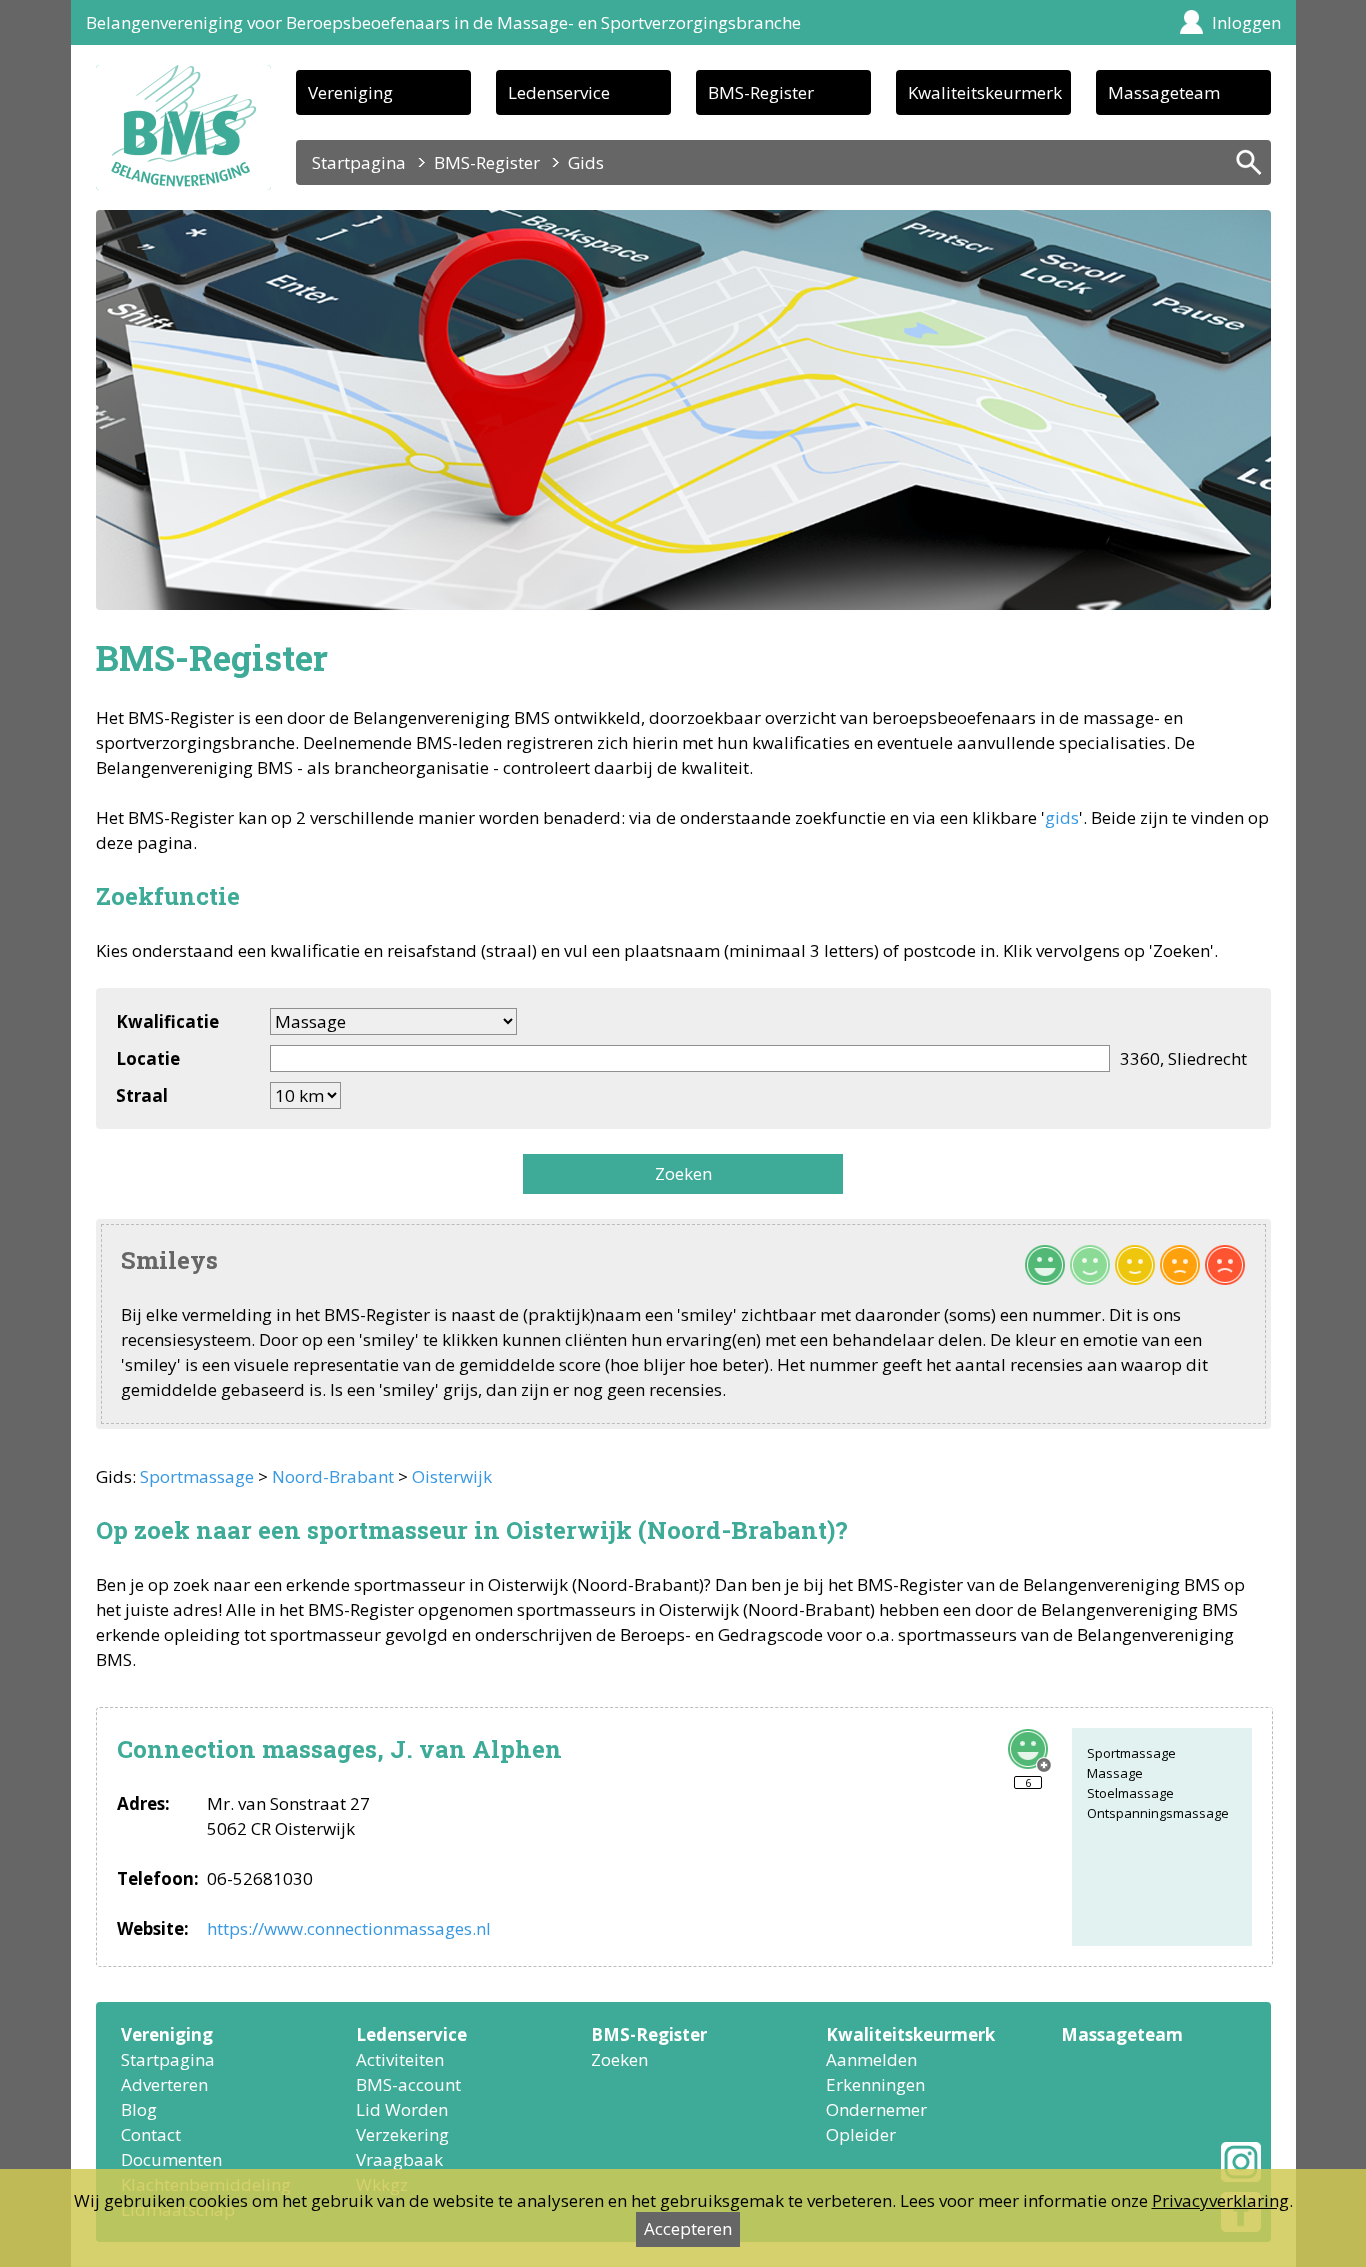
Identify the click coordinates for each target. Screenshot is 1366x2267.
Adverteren (164, 2084)
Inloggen (1246, 22)
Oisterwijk (452, 1476)
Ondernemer (876, 2109)
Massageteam (1164, 92)
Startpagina (359, 162)
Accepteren (688, 2228)
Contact (151, 2134)
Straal (142, 1095)
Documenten (171, 2159)
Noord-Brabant (333, 1476)
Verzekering (402, 2134)
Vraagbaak (399, 2159)
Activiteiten (400, 2059)
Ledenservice (559, 92)
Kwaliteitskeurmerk (985, 92)
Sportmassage (197, 1476)
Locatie (148, 1058)
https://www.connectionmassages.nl (349, 1928)
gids (1062, 817)
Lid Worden (402, 2109)
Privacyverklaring (1220, 2200)
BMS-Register (761, 92)
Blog (139, 2109)
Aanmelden (871, 2059)
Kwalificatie (167, 1021)
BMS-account (408, 2084)
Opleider (861, 2134)
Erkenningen (875, 2084)
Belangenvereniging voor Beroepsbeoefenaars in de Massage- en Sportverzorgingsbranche (443, 22)
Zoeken (683, 1173)
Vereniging (350, 92)
